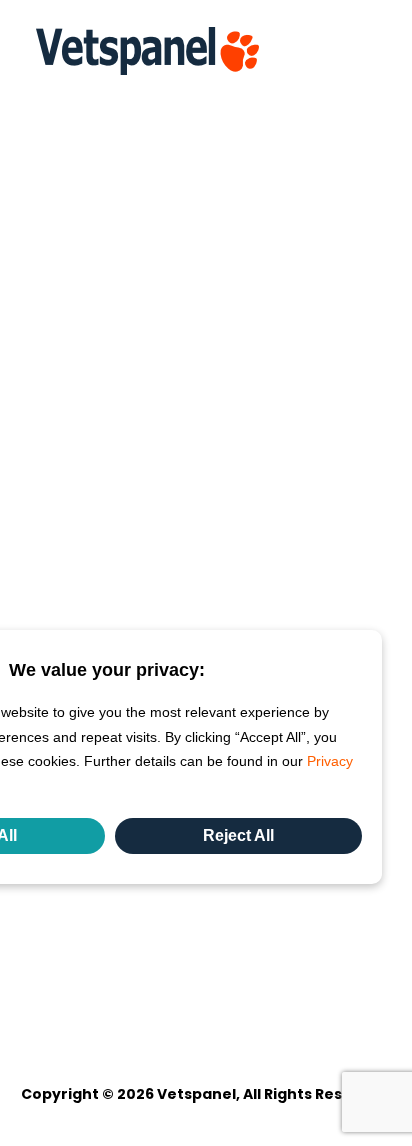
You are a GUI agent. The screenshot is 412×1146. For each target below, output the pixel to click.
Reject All (238, 835)
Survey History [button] (77, 195)
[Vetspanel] (147, 51)
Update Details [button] (78, 139)
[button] (366, 51)
